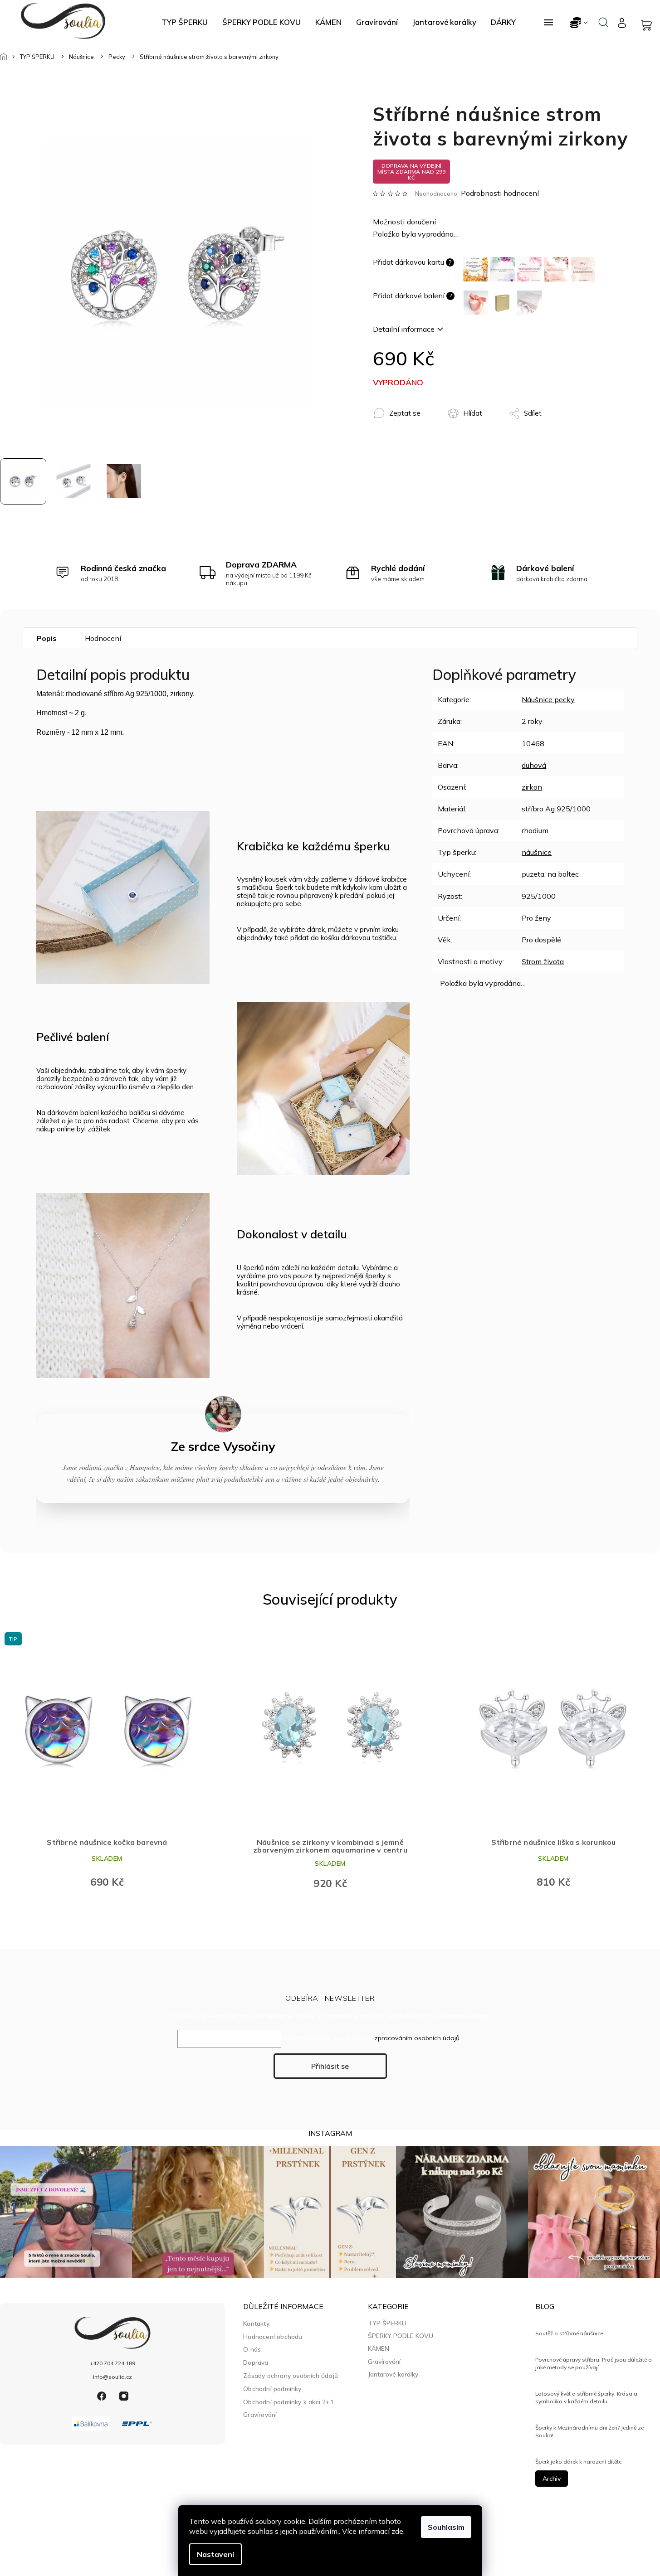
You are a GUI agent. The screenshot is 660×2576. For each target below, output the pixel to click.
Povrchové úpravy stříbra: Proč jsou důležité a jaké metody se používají (594, 2363)
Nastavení (215, 2554)
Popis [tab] (47, 638)
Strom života (543, 961)
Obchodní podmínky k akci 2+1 (288, 2402)
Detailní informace (404, 329)
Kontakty (256, 2323)
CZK (579, 22)
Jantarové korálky (393, 2374)
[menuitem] (185, 22)
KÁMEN (379, 2348)
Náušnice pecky (548, 699)
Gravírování (260, 2414)
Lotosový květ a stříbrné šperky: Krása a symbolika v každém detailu (586, 2397)
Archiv (552, 2479)
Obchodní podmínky (272, 2389)
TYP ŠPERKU (387, 2323)
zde (397, 2531)
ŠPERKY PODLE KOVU (401, 2336)
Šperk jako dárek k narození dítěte (578, 2462)
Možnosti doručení (404, 222)
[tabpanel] (107, 1762)
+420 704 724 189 (112, 2363)
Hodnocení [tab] (103, 638)
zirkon (532, 787)
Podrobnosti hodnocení (500, 193)
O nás (252, 2349)
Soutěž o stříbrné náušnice (569, 2333)
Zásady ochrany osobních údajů (291, 2375)
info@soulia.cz (112, 2377)
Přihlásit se (330, 2066)
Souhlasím (446, 2527)
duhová (534, 765)
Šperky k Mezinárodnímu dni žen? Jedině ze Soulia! (589, 2431)
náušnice (537, 852)
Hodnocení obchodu (273, 2336)
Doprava (256, 2362)
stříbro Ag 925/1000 (556, 809)
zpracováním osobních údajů (417, 2038)
